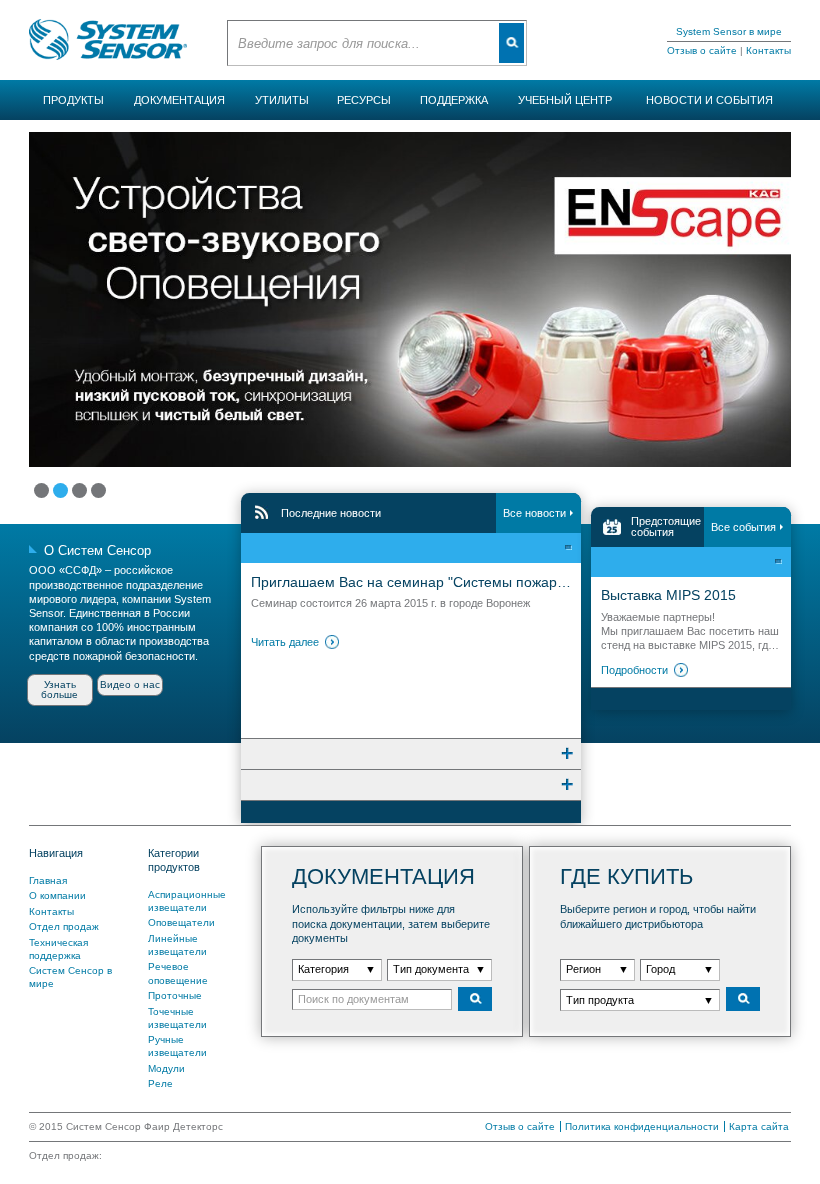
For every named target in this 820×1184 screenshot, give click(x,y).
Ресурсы (364, 100)
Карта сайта (759, 1126)
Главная (48, 880)
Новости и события (709, 100)
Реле (160, 1083)
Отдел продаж (64, 926)
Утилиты (282, 100)
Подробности (634, 670)
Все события (743, 527)
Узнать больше (59, 689)
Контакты (768, 50)
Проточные (175, 995)
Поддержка (454, 100)
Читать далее (285, 642)
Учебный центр (565, 100)
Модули (166, 1068)
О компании (57, 895)
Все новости (534, 513)
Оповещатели (181, 922)
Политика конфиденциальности (642, 1126)
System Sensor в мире (729, 31)
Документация (179, 100)
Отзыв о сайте (702, 50)
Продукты (73, 100)
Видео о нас (130, 684)
